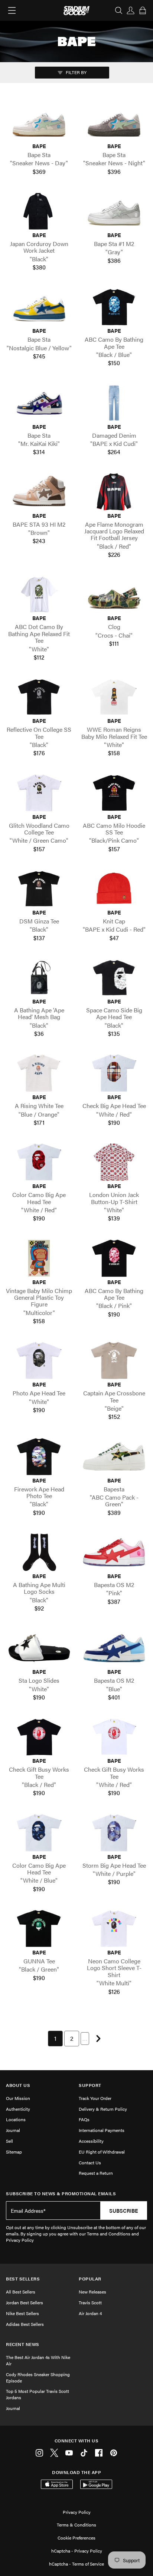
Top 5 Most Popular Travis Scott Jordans (38, 2394)
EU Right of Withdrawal (102, 2152)
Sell (9, 2141)
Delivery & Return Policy (103, 2109)
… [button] (85, 2038)
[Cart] (143, 10)
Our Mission (18, 2098)
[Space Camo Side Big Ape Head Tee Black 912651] (114, 978)
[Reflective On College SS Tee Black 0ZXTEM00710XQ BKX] (39, 697)
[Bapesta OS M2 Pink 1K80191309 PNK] (114, 1552)
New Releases (92, 2292)
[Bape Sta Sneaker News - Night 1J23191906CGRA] (114, 122)
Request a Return (96, 2173)
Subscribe (124, 2210)
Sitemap (14, 2152)
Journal (13, 2130)
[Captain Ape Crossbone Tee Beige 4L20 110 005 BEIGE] (114, 1361)
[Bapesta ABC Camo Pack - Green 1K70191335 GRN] (114, 1457)
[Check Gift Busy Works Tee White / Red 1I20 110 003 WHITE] (114, 1737)
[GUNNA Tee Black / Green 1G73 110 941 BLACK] (39, 1929)
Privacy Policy (77, 2512)
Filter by (76, 72)
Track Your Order (95, 2098)
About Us (18, 2085)
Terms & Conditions (76, 2525)
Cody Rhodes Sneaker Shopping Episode (38, 2377)
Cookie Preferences (76, 2538)
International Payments (102, 2130)
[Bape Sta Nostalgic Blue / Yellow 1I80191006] (39, 307)
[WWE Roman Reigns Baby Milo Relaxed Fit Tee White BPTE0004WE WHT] (114, 697)
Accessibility (91, 2141)
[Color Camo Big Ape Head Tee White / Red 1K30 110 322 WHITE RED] (39, 1162)
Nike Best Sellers (22, 2313)
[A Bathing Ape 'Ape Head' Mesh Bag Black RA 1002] (39, 978)
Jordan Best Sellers (25, 2302)
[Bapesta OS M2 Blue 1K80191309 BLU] (114, 1648)
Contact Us (90, 2162)
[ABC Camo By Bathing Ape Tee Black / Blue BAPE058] (114, 307)
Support (90, 2085)
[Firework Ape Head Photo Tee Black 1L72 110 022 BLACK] (39, 1457)
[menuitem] (55, 2039)
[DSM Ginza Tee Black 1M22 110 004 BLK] (39, 889)
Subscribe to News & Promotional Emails (61, 2194)
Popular (90, 2279)
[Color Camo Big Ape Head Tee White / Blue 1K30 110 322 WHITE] (39, 1833)
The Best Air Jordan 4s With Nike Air (38, 2360)
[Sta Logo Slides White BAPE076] (39, 1648)
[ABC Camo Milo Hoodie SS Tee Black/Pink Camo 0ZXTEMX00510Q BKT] (114, 793)
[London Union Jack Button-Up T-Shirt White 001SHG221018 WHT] (114, 1162)
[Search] (119, 10)
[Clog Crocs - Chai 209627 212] (114, 595)
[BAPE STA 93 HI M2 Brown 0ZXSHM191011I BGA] (39, 492)
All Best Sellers (21, 2292)
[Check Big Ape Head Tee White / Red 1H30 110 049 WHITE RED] (114, 1073)
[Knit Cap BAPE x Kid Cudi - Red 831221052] (114, 889)
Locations (16, 2119)
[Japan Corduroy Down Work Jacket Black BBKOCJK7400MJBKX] (39, 211)
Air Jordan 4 (90, 2313)
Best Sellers (23, 2279)
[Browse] (12, 10)
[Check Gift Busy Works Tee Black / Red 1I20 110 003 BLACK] (39, 1737)
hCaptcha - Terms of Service (76, 2564)
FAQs (84, 2119)
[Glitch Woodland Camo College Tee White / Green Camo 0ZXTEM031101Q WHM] (39, 793)
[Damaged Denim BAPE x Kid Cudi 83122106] (114, 403)
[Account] (131, 10)
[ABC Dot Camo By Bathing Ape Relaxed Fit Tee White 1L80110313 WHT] (39, 595)
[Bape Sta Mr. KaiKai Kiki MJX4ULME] (39, 403)
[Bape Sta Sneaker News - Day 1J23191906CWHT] (39, 122)
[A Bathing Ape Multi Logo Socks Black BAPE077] (39, 1552)
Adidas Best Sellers (25, 2324)
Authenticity (18, 2109)
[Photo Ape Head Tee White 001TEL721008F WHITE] (39, 1361)
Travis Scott (90, 2302)
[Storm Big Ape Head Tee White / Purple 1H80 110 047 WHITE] (114, 1833)
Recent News (23, 2344)
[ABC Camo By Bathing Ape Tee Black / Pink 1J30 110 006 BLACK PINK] (114, 1258)
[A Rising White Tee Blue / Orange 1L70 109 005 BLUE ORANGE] (39, 1073)
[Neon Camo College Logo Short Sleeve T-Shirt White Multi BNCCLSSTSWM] (114, 1929)
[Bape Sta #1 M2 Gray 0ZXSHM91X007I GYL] (114, 211)
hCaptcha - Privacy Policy (77, 2551)
